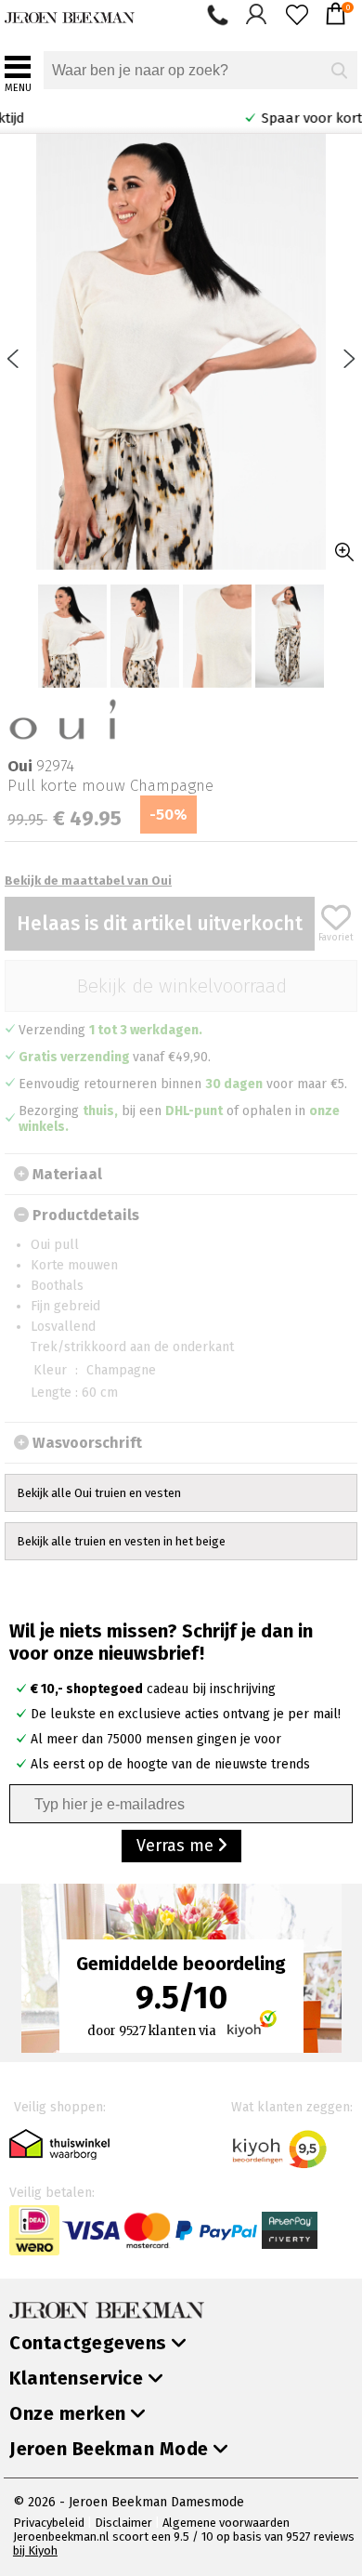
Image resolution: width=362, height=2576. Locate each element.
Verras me (177, 1846)
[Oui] (63, 718)
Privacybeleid (49, 2523)
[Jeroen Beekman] (70, 13)
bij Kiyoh (35, 2550)
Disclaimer (123, 2523)
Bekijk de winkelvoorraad (181, 986)
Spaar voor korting (273, 118)
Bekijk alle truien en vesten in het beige (121, 1541)
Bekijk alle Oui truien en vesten (99, 1493)
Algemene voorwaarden (226, 2523)
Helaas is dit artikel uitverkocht (160, 924)
